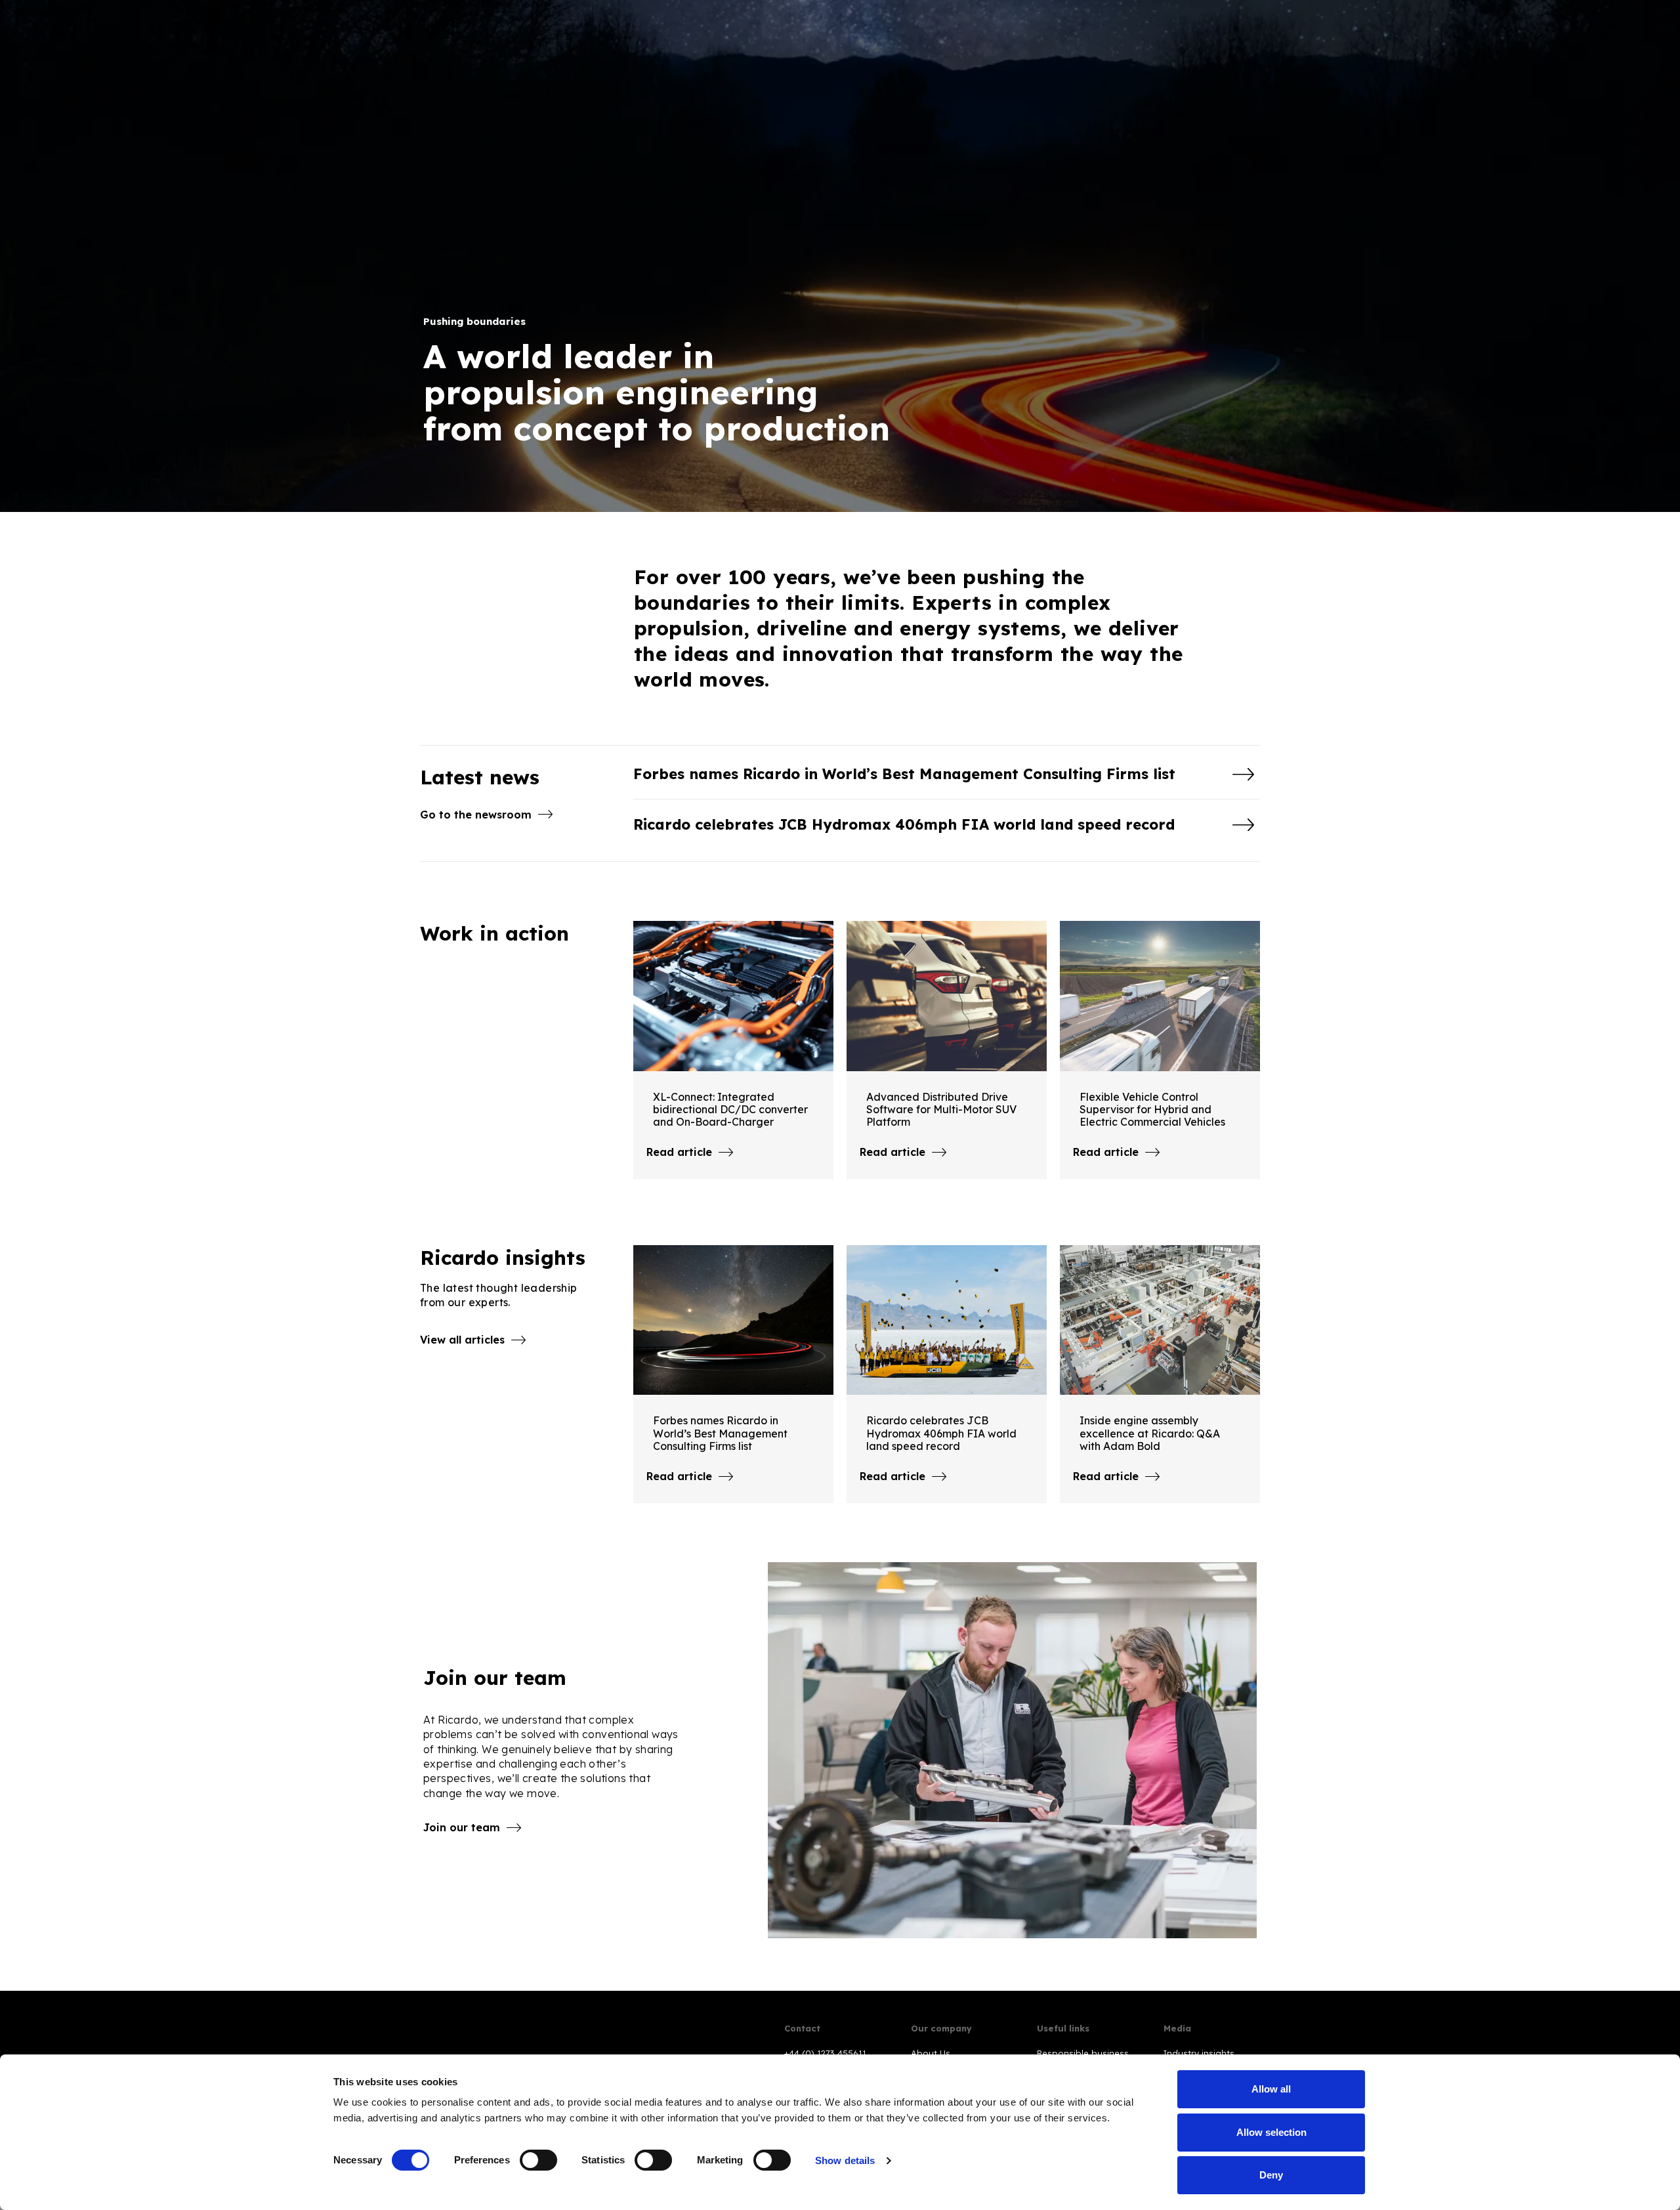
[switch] (538, 2160)
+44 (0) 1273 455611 (825, 2053)
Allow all (1271, 2089)
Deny (1271, 2175)
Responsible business (1083, 2053)
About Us (931, 2053)
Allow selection (1271, 2132)
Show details (845, 2160)
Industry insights (1199, 2053)
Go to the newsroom (476, 815)
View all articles (462, 1340)
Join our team (462, 1827)
